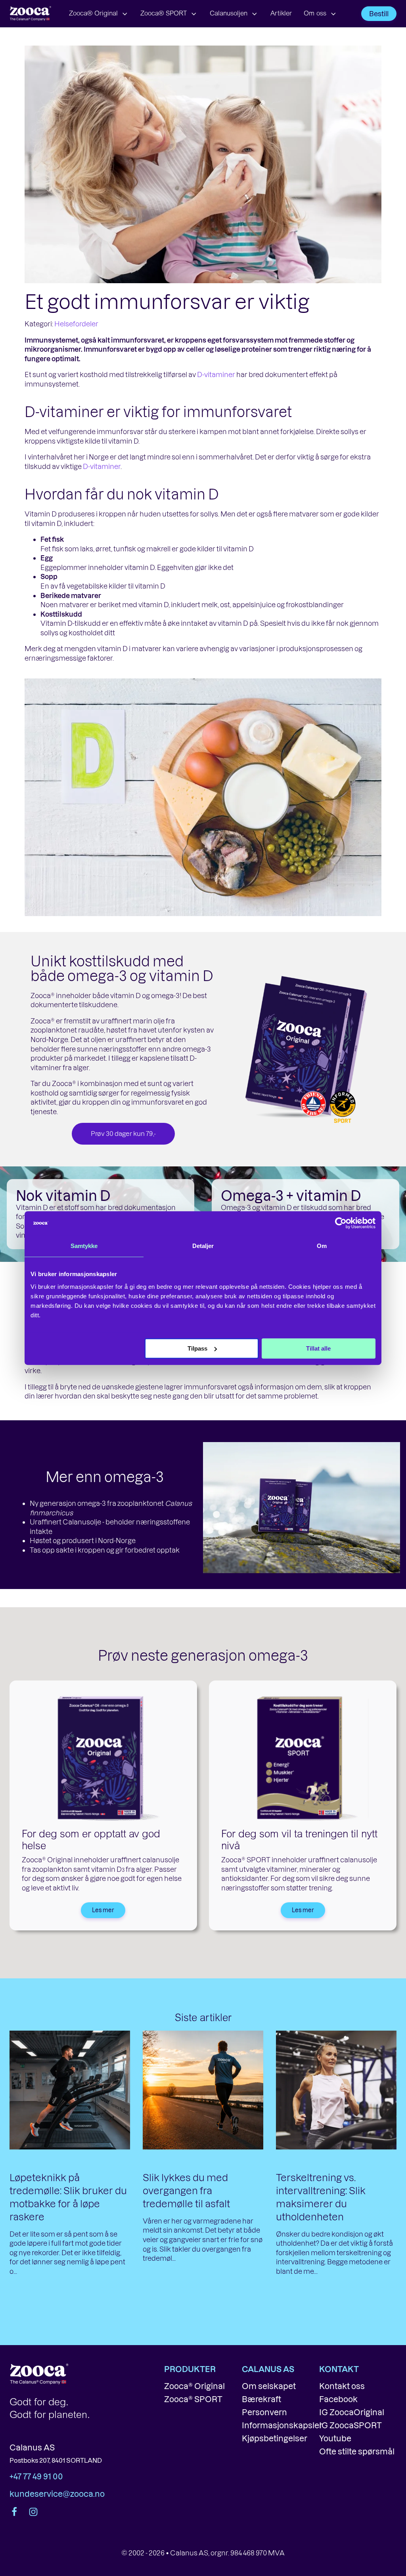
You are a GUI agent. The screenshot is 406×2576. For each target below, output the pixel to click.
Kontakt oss (342, 2386)
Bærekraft (261, 2399)
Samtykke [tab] (84, 1246)
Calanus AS (32, 2447)
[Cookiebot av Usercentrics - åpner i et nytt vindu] (341, 1223)
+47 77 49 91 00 (36, 2476)
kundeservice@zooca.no (57, 2494)
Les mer (103, 1910)
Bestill (379, 13)
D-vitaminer (216, 374)
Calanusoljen (229, 14)
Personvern (264, 2412)
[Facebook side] (15, 2512)
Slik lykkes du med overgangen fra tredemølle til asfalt (186, 2190)
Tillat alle (318, 1348)
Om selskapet (269, 2386)
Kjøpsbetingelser (275, 2438)
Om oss (315, 14)
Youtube (335, 2438)
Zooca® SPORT (164, 14)
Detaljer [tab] (203, 1246)
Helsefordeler (76, 324)
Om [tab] (322, 1246)
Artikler (281, 14)
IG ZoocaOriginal (352, 2412)
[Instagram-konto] (33, 2512)
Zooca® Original (93, 14)
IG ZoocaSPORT (350, 2425)
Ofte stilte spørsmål (357, 2451)
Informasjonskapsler (282, 2425)
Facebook (338, 2399)
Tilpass (197, 1348)
